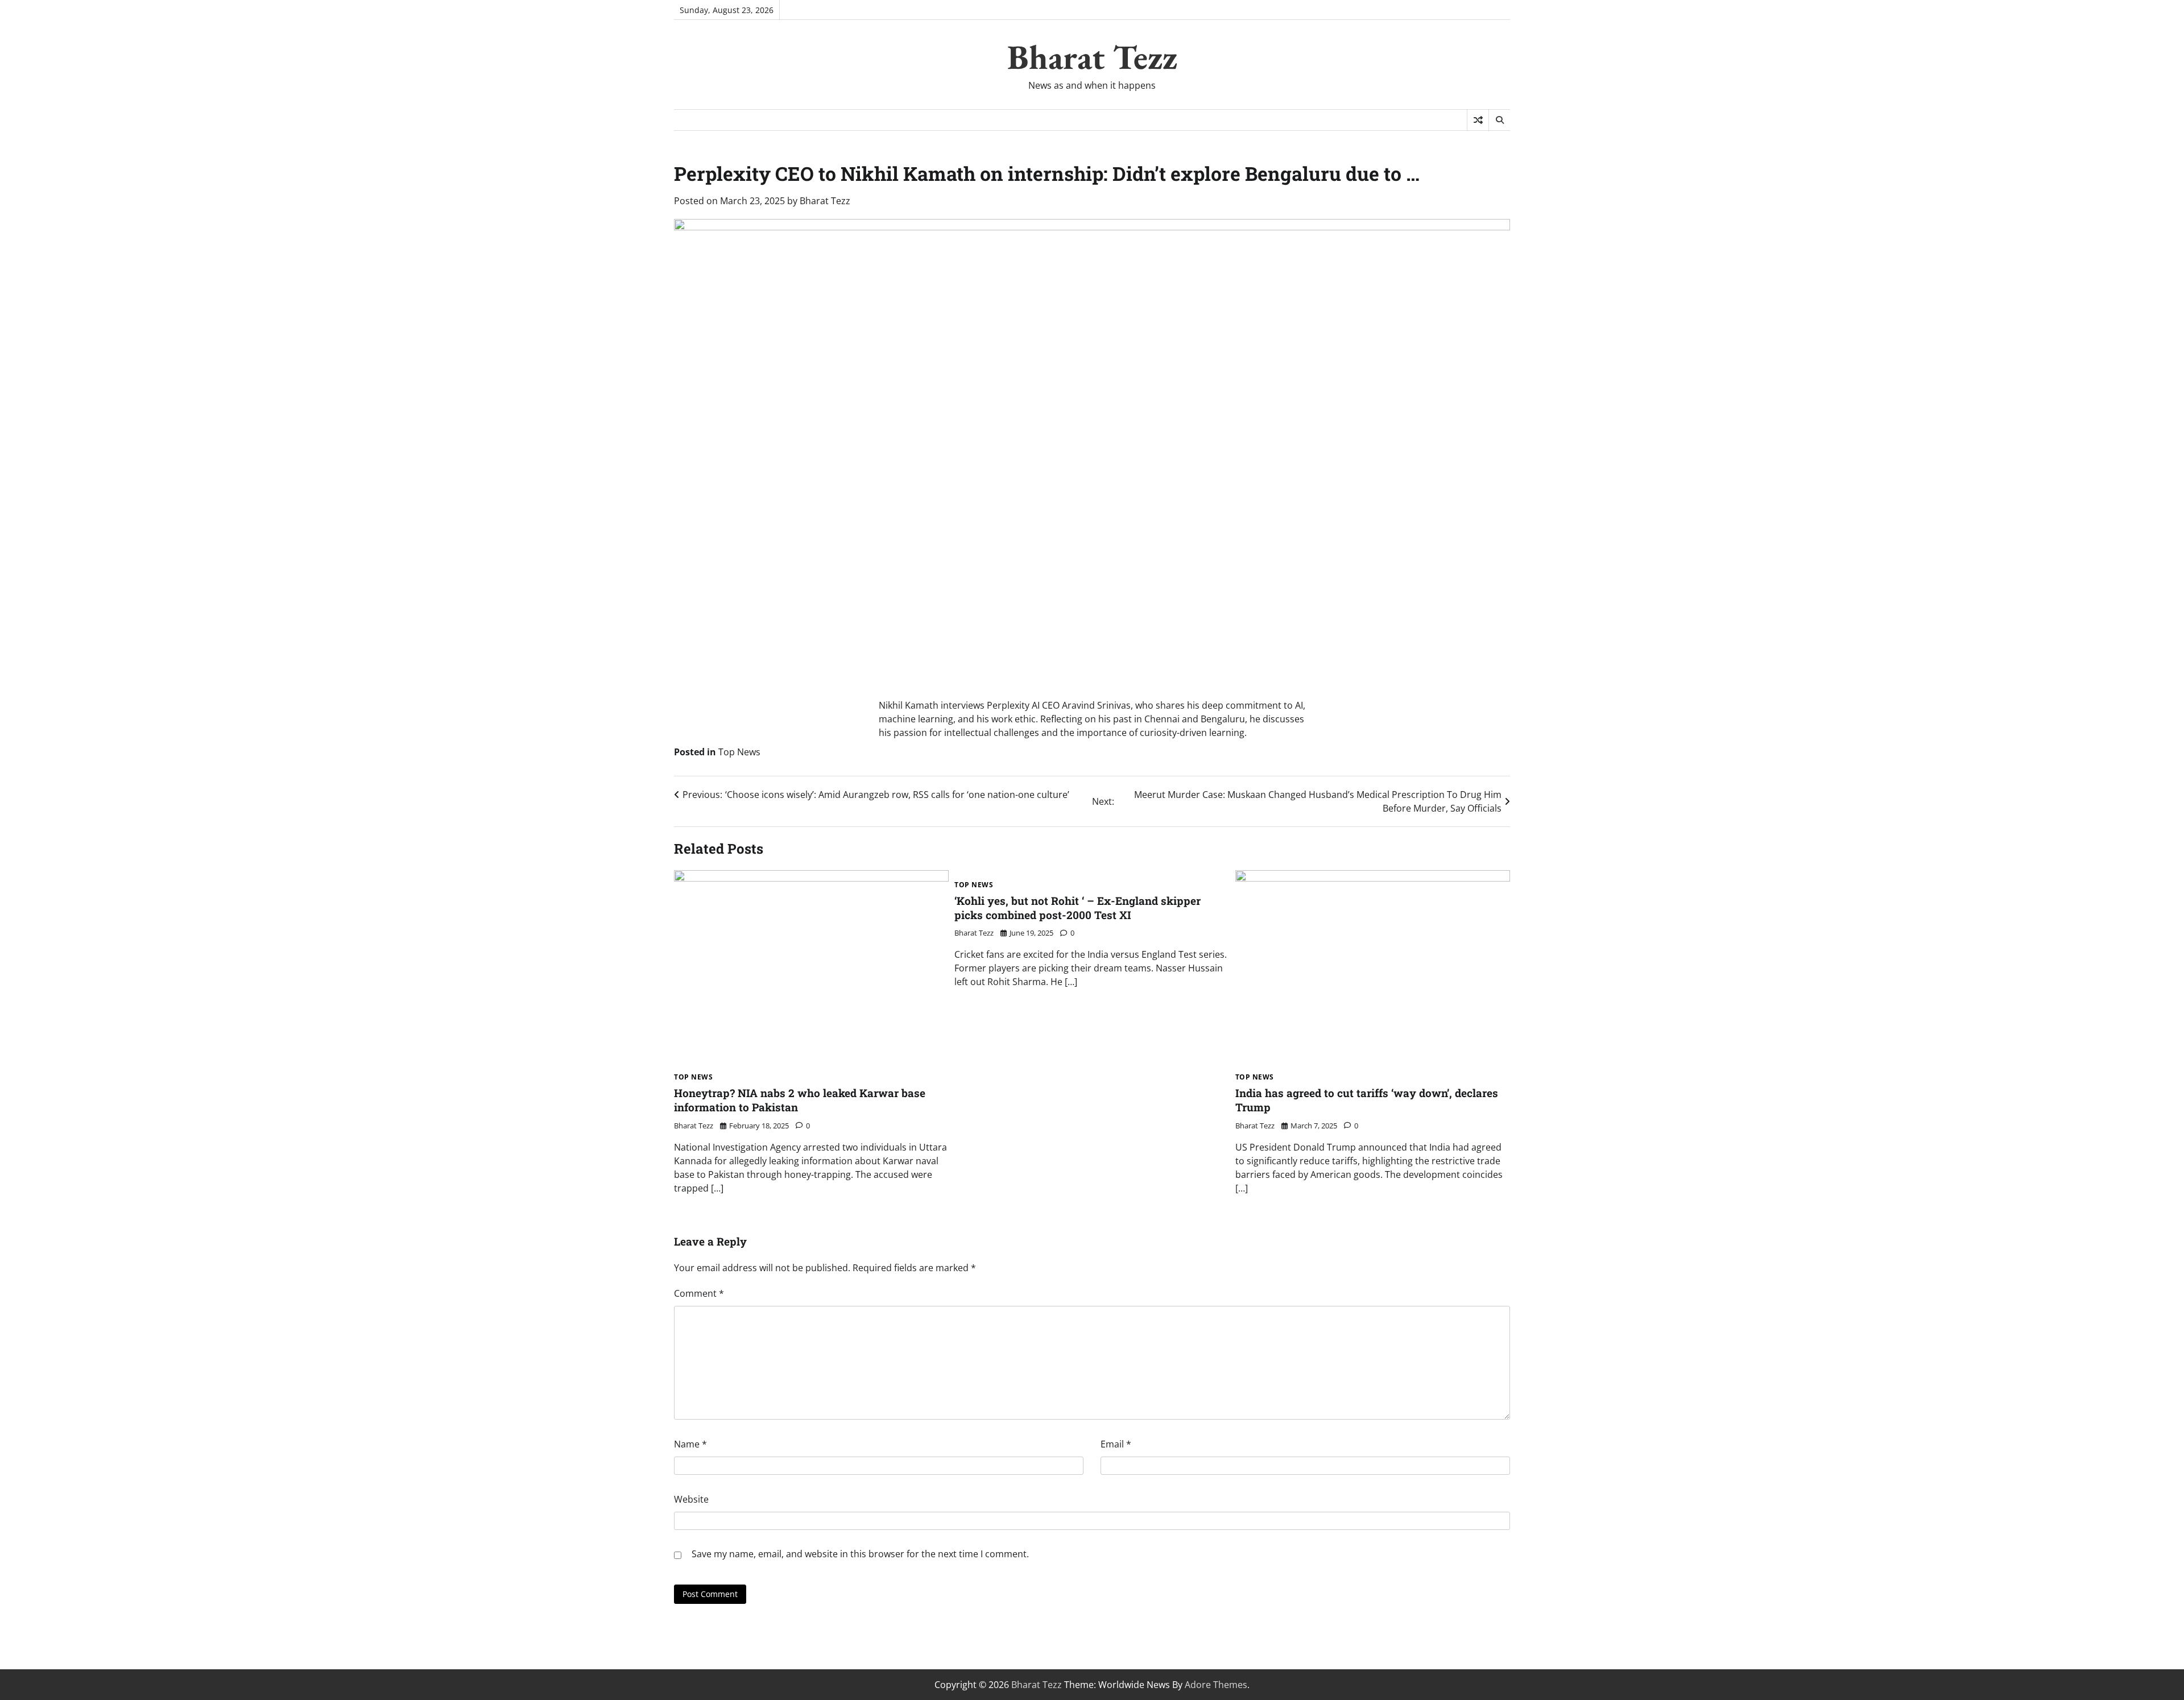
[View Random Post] (1478, 120)
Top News (739, 752)
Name (690, 1444)
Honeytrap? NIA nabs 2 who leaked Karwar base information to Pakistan (800, 1100)
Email (1116, 1444)
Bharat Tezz (1092, 57)
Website (691, 1499)
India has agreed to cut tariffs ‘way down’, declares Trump (1367, 1100)
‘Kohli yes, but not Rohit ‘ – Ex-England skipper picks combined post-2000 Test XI (1077, 908)
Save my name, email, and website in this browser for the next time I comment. (860, 1554)
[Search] (1499, 120)
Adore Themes (1216, 1685)
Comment (699, 1293)
